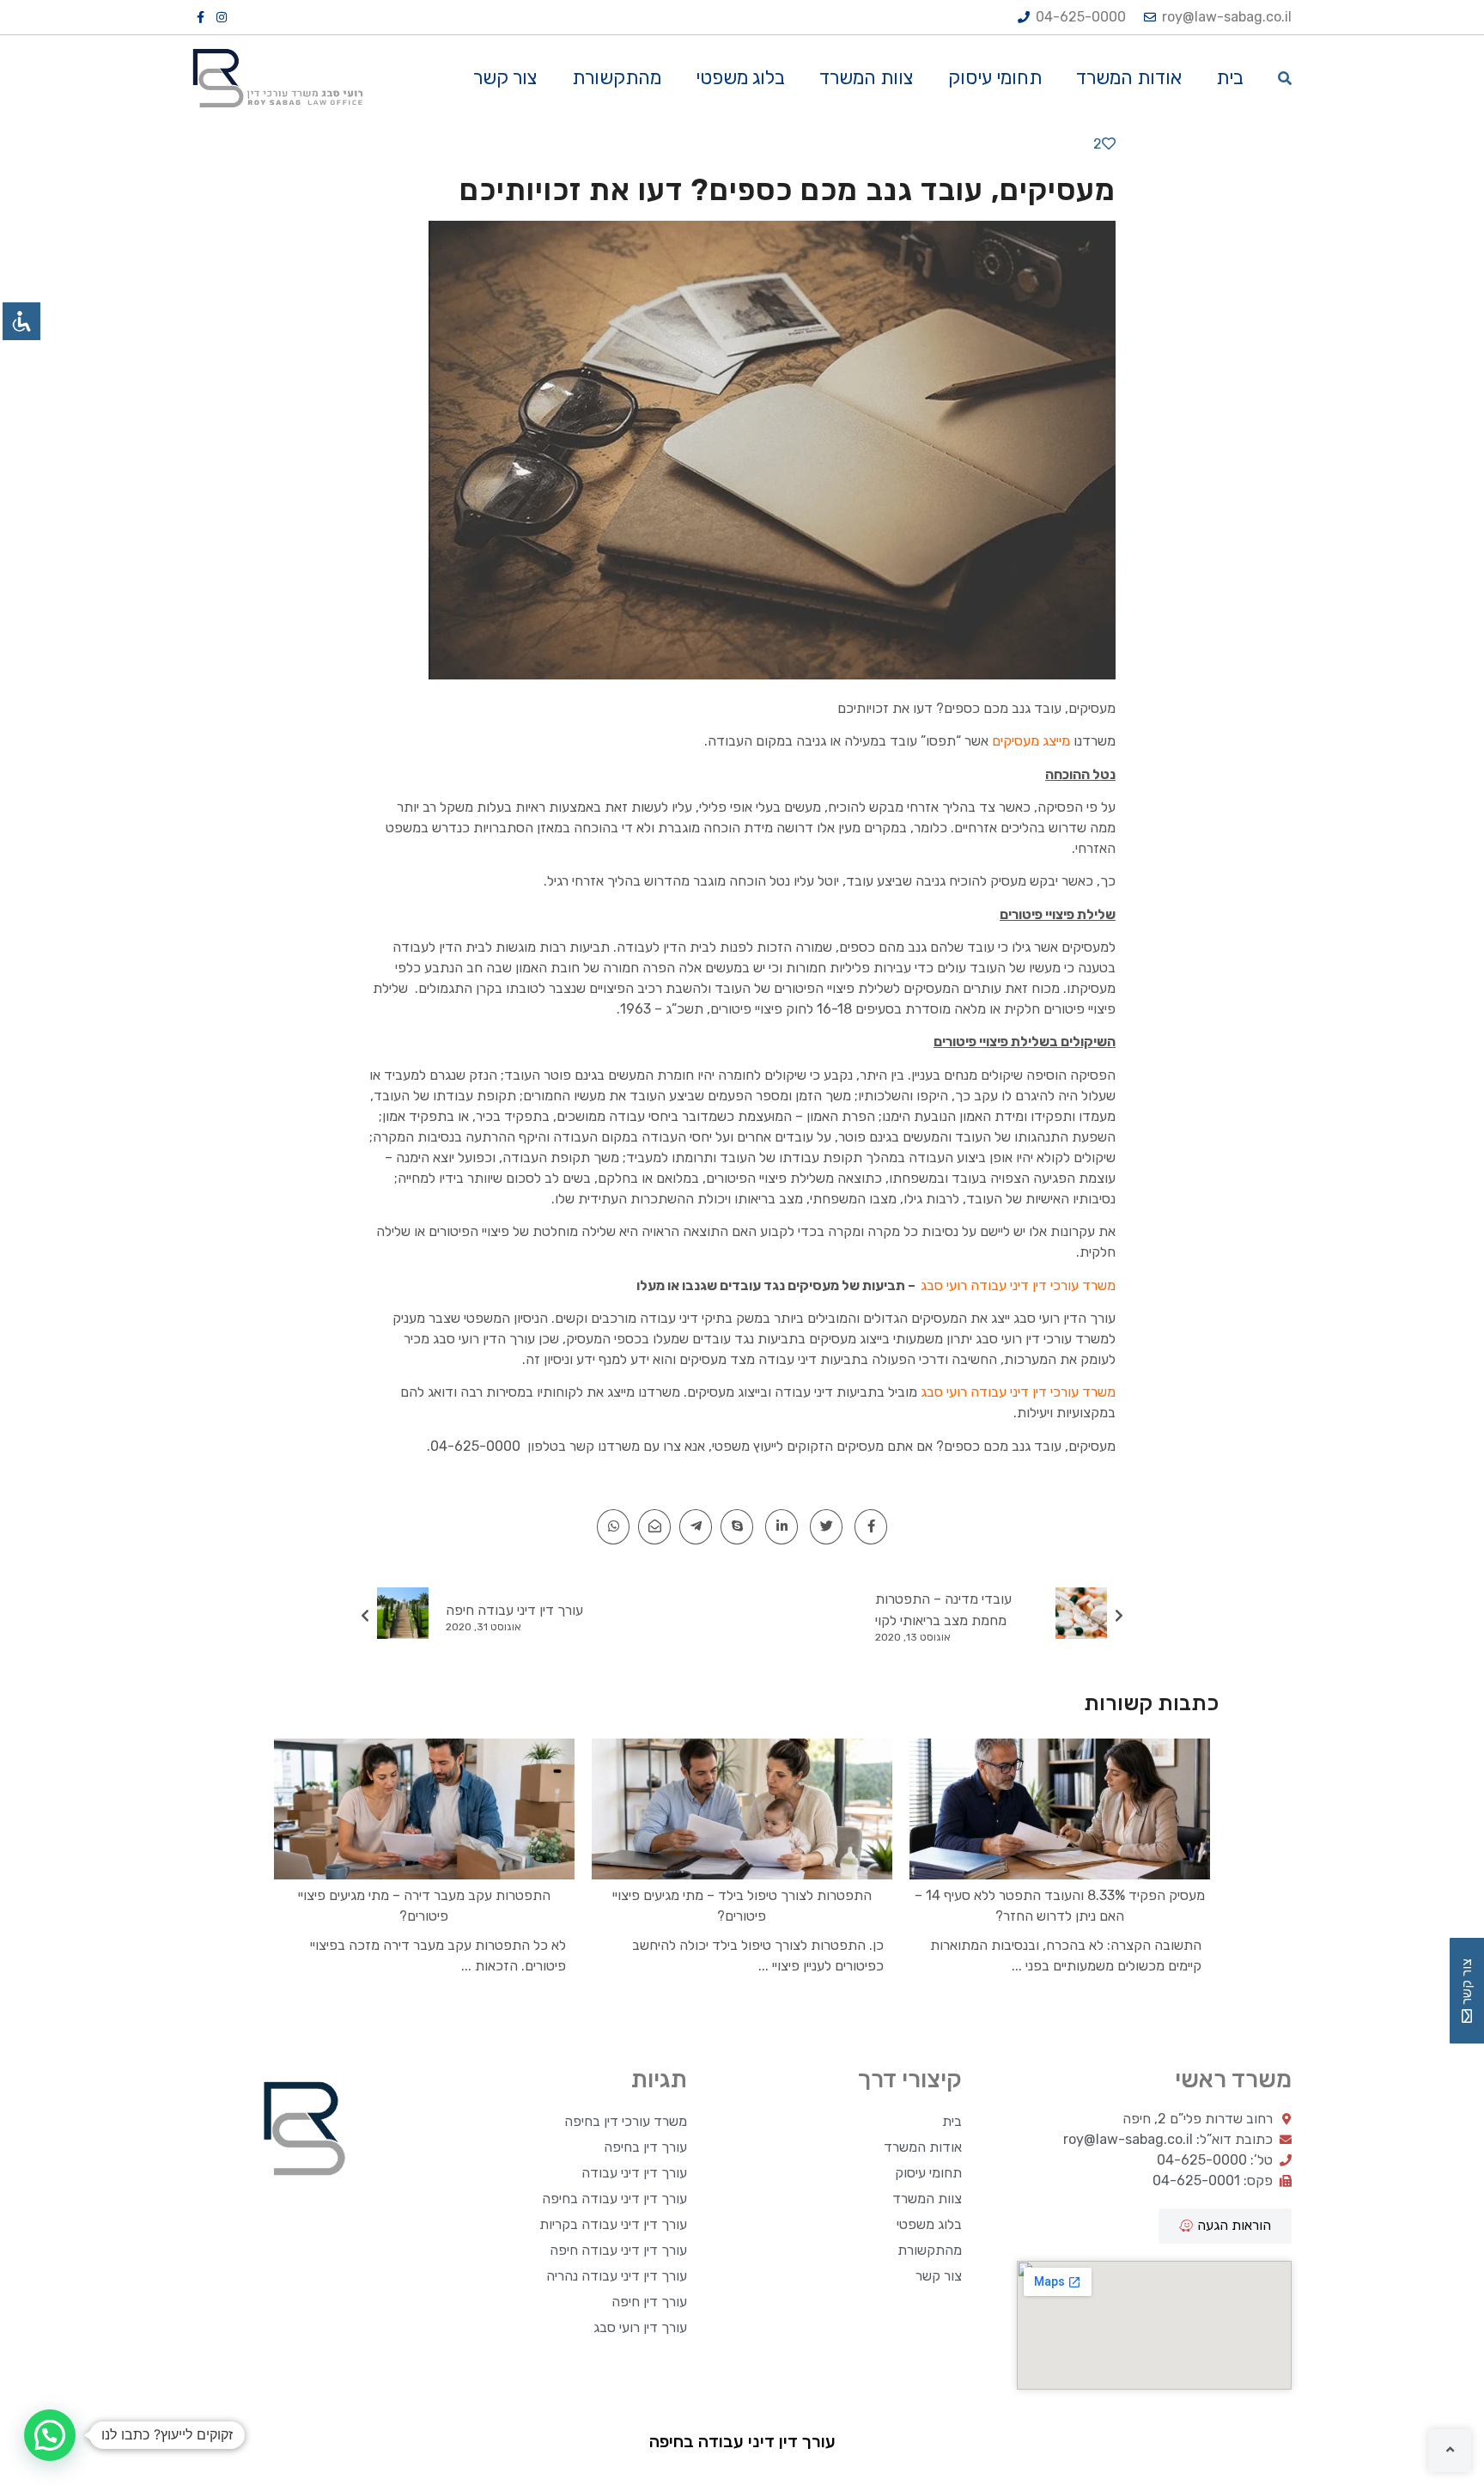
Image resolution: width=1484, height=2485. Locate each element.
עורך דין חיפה (649, 2302)
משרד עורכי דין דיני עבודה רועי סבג (1018, 1285)
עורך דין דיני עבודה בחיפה (614, 2199)
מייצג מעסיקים (1031, 741)
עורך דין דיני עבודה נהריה (617, 2276)
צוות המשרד (867, 78)
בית (1230, 78)
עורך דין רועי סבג (640, 2327)
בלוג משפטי (740, 78)
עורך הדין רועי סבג (1064, 1318)
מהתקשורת (617, 78)
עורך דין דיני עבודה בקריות (613, 2224)
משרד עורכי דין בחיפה (626, 2121)
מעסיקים (1092, 708)
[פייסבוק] (202, 17)
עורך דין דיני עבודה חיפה (618, 2250)
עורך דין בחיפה (645, 2147)
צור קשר (505, 78)
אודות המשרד (1129, 78)
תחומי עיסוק (995, 78)
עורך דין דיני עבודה (634, 2173)
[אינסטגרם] (222, 17)
